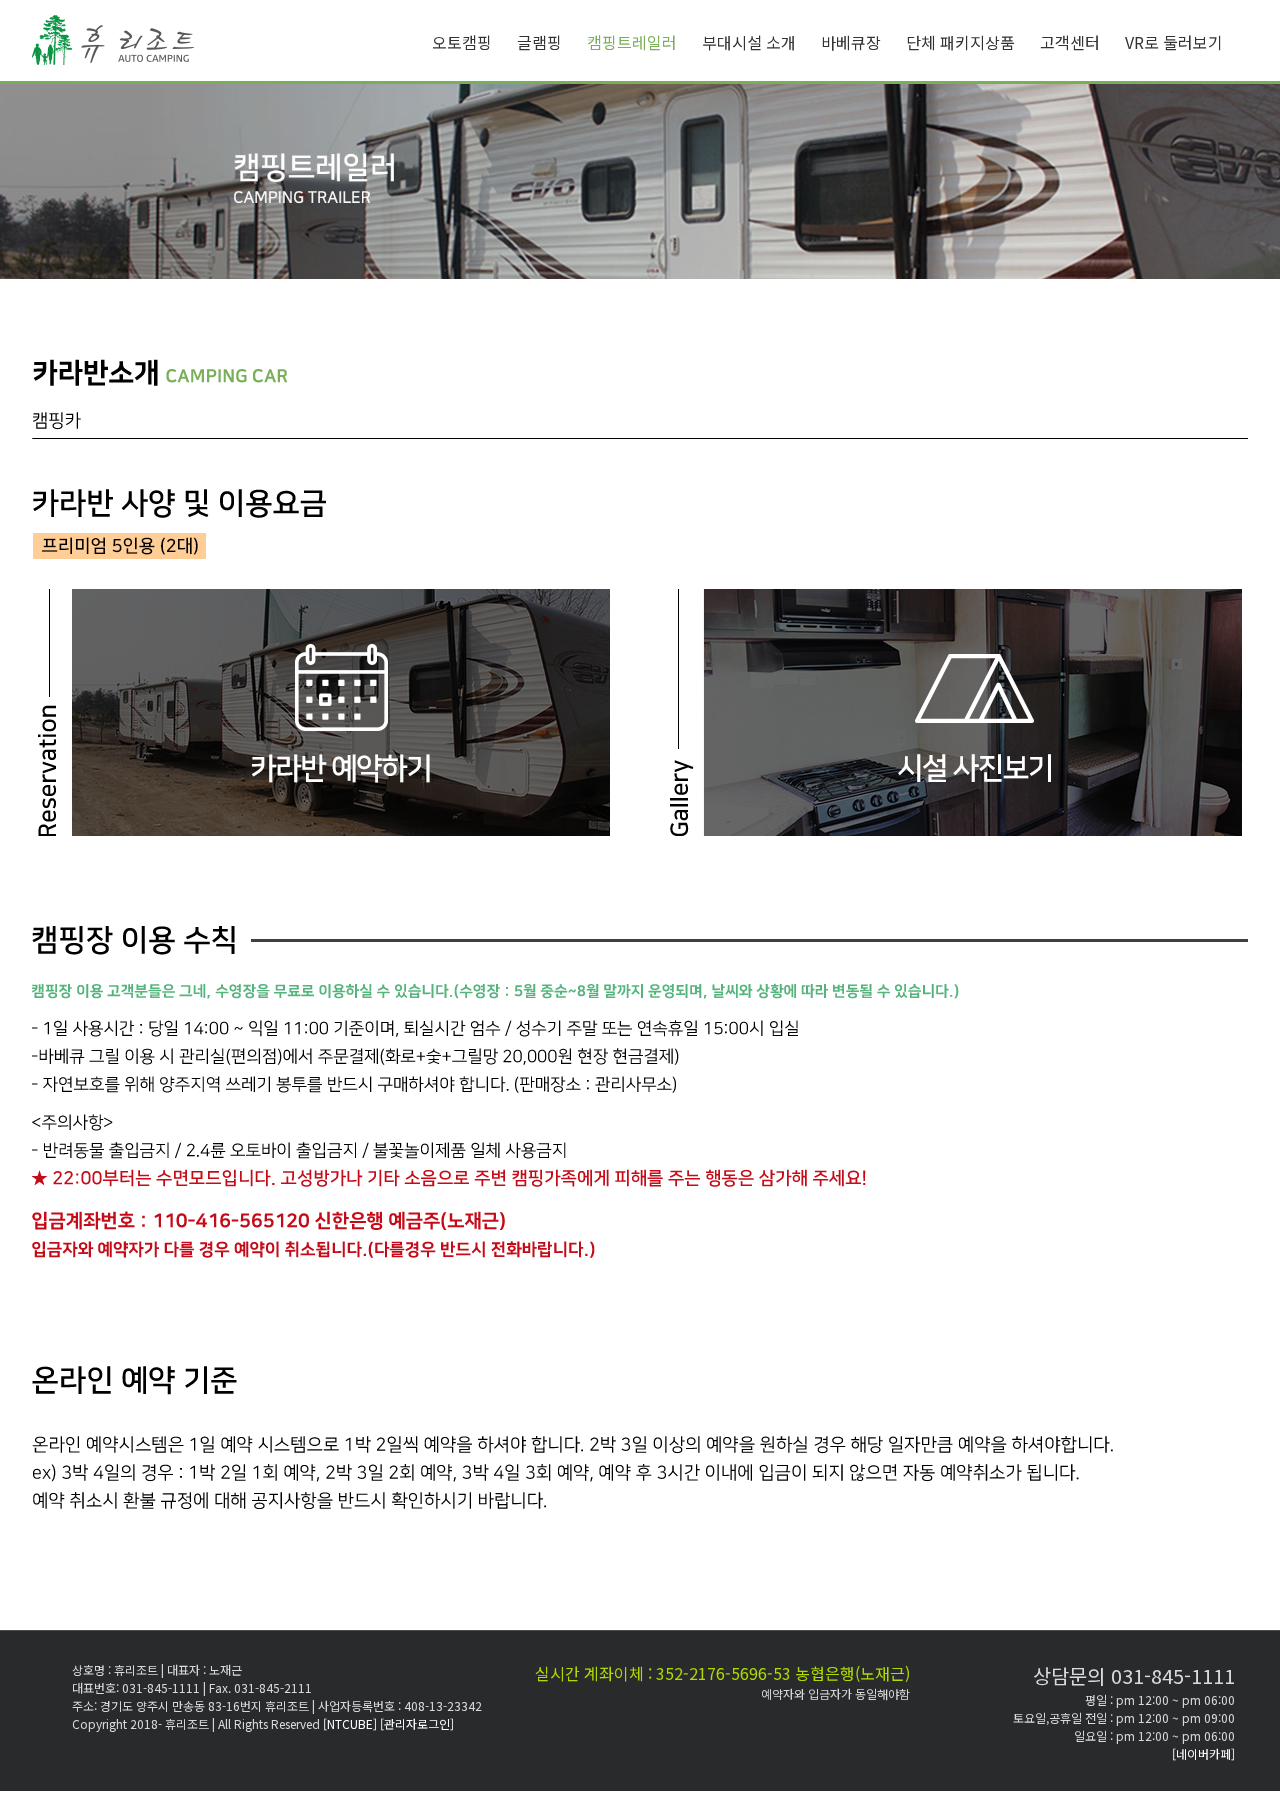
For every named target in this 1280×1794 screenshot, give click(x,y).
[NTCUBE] (351, 1723)
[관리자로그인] (417, 1723)
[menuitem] (474, 42)
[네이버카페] (1203, 1753)
